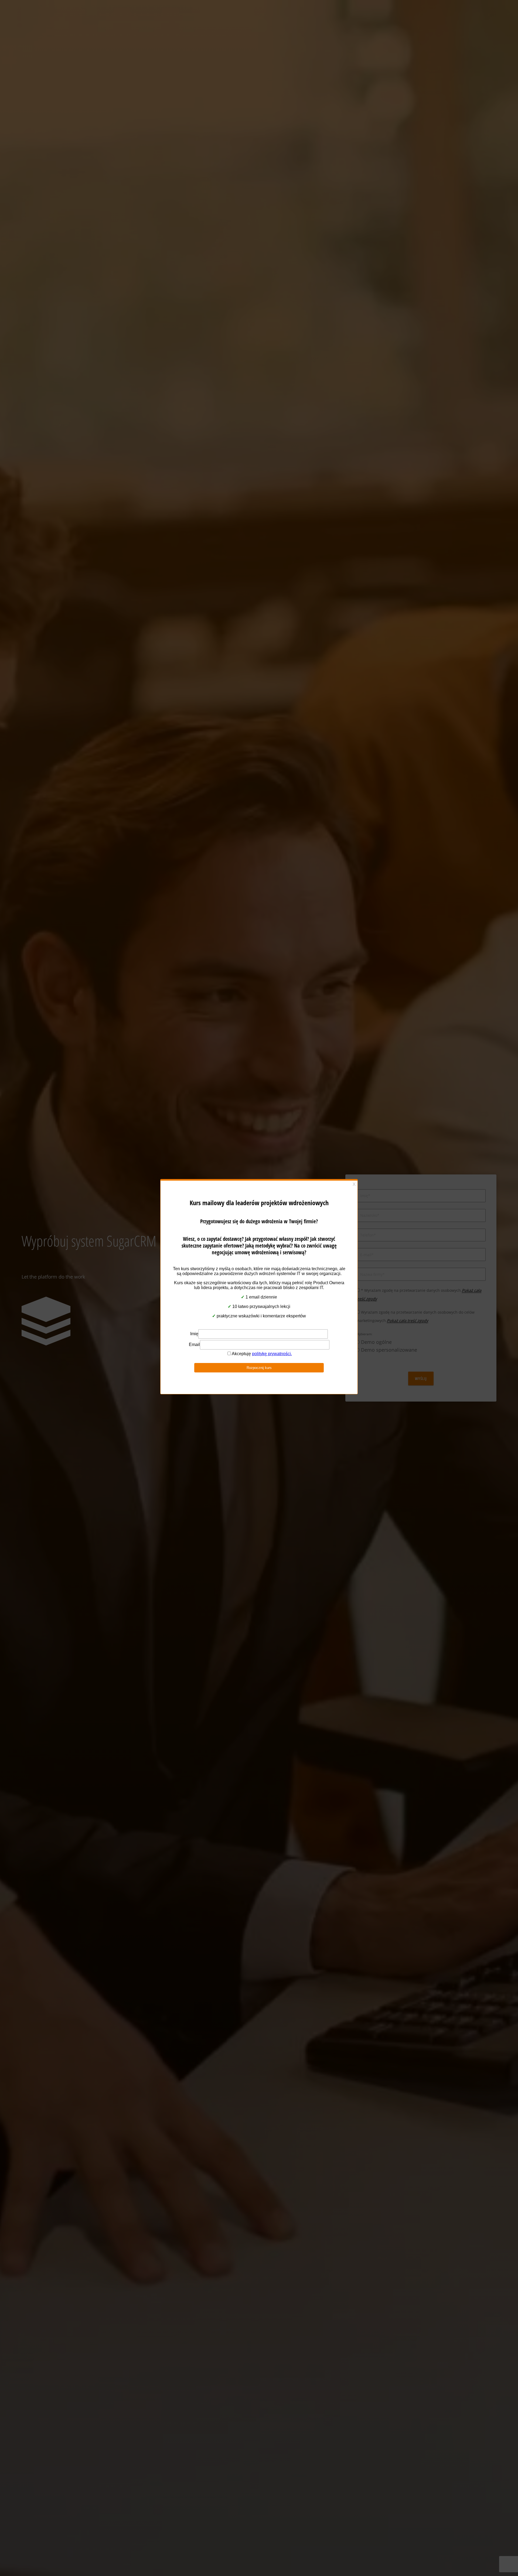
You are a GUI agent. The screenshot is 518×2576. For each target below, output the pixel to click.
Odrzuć (259, 1308)
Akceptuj (214, 1308)
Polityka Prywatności (256, 1321)
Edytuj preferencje (304, 1308)
